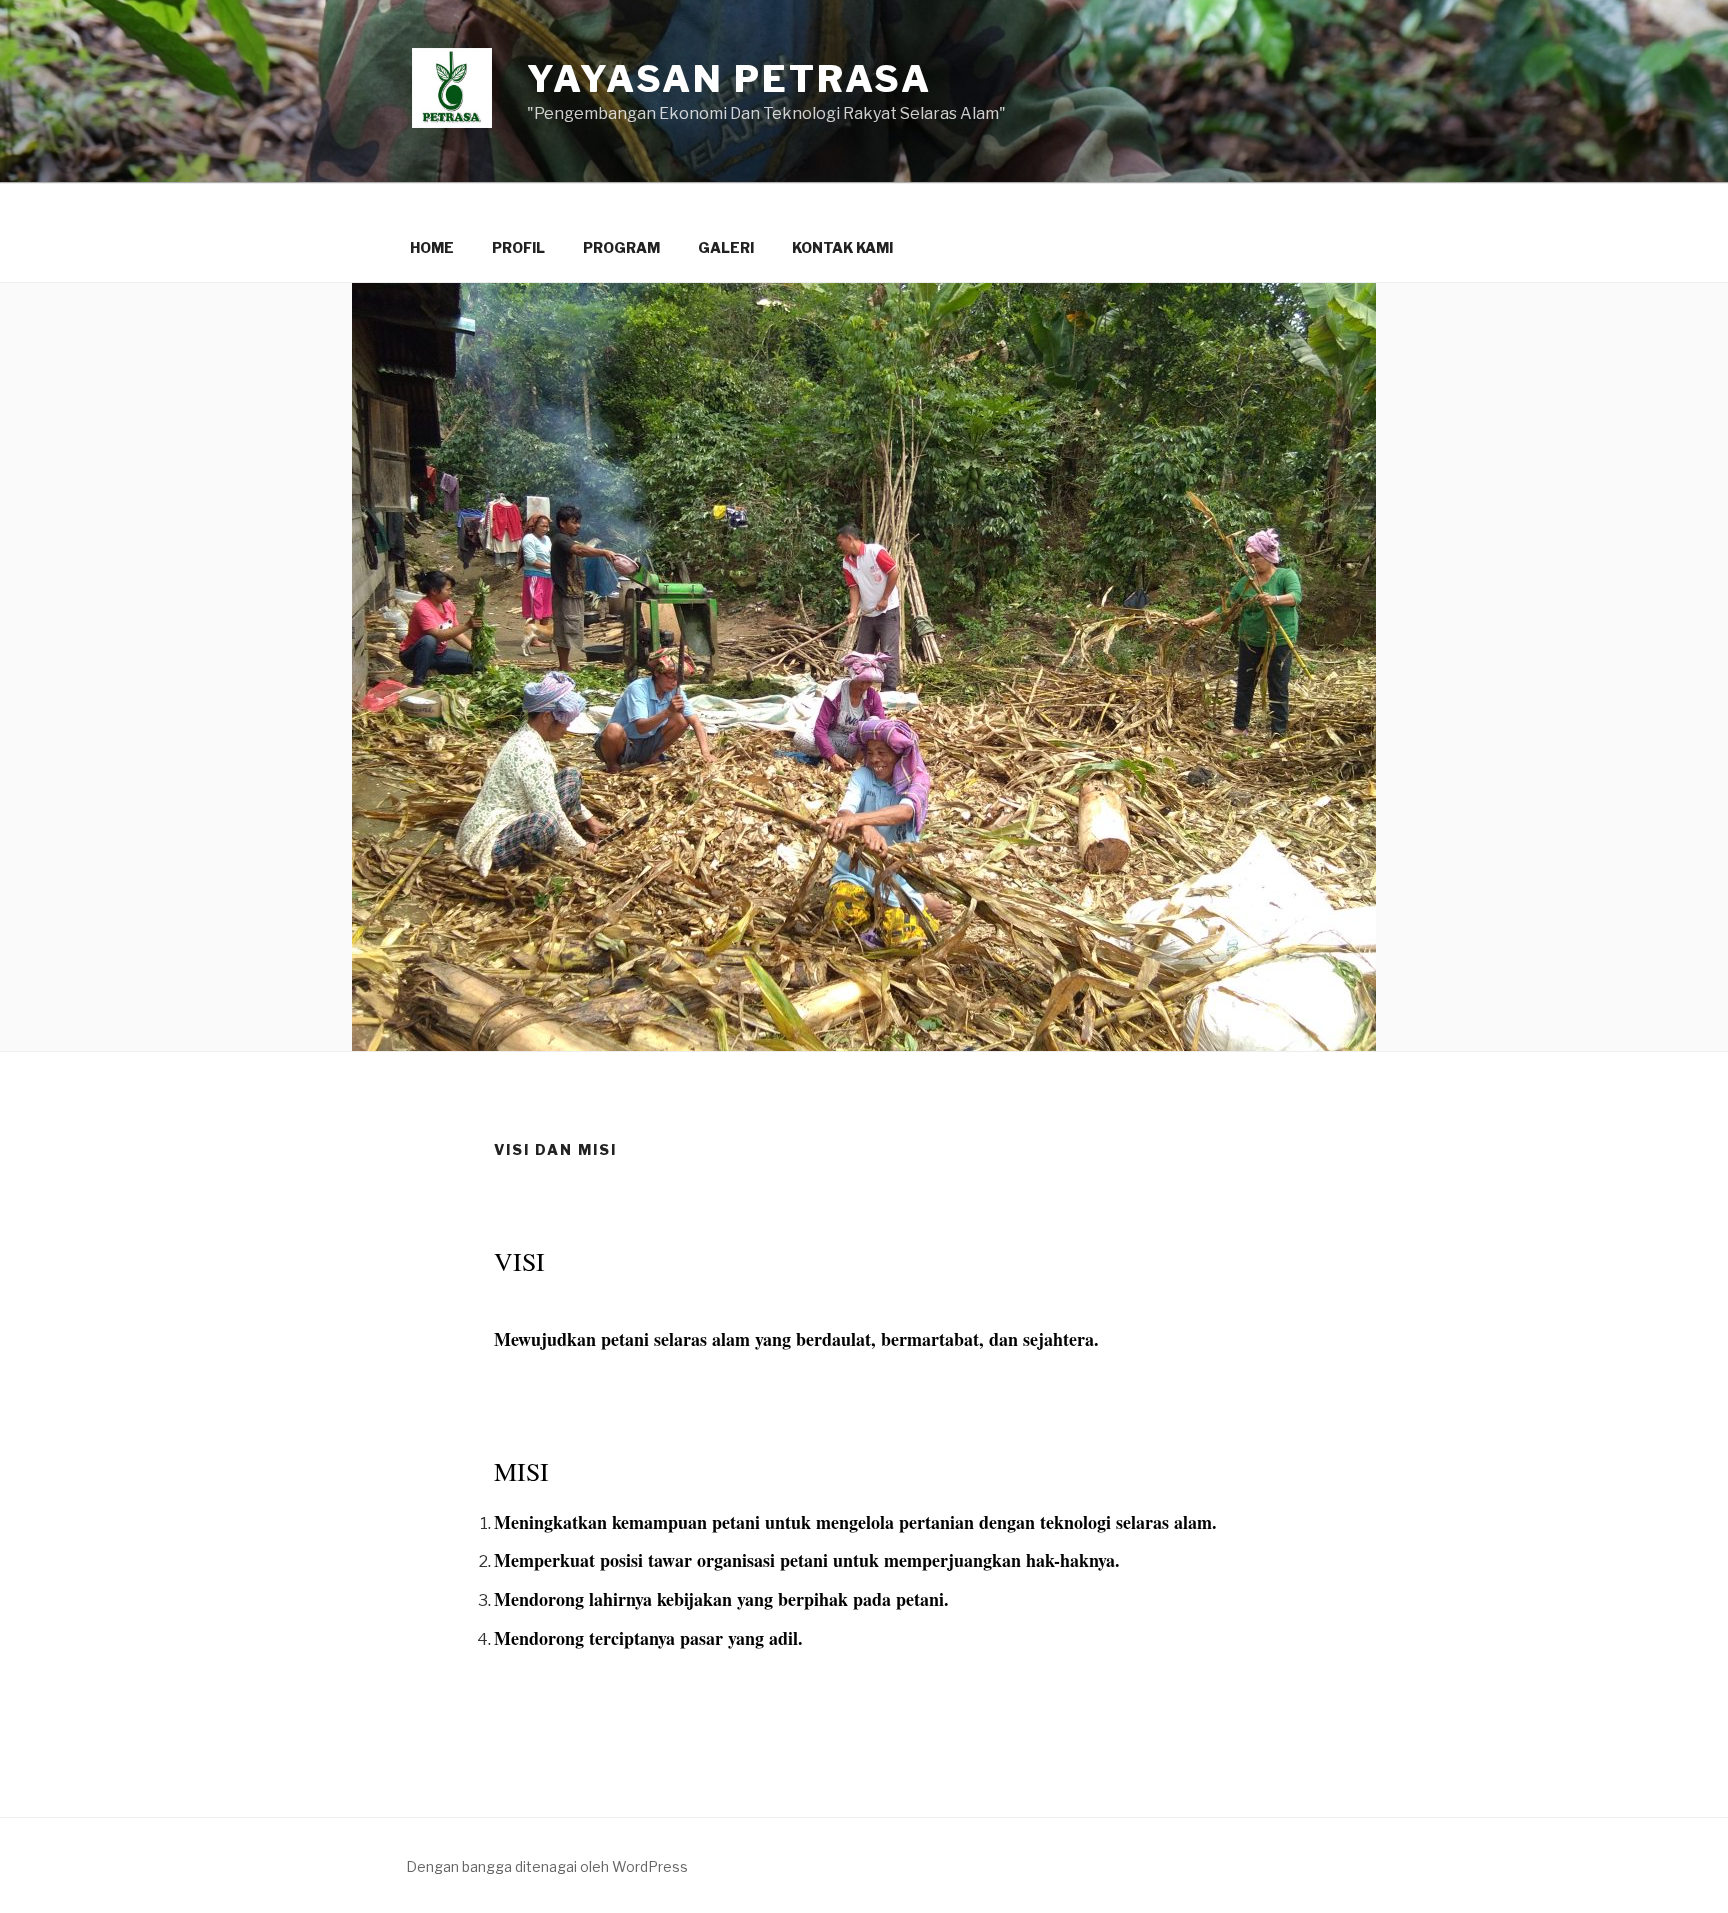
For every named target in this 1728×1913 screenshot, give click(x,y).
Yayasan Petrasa (729, 79)
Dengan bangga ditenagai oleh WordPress (547, 1866)
